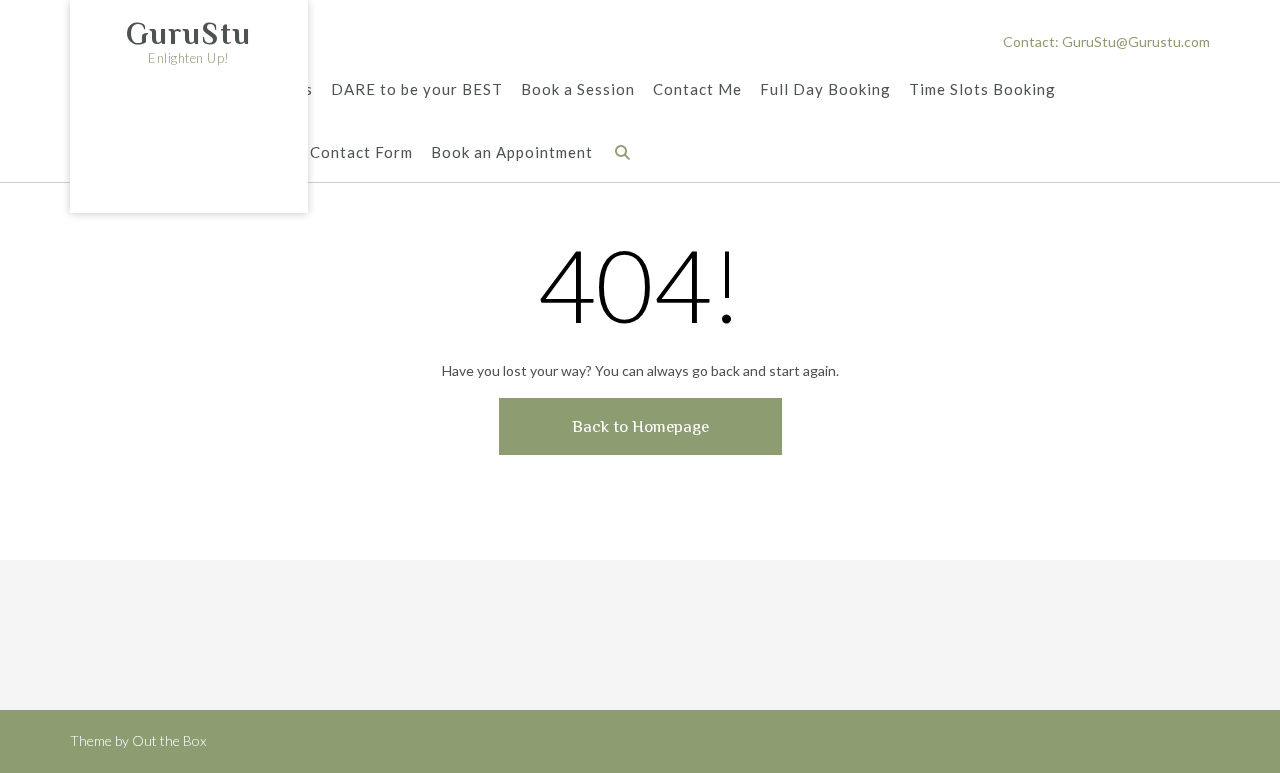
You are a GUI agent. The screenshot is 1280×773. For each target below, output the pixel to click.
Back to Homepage (640, 426)
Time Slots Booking (982, 89)
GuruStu (189, 34)
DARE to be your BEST (417, 89)
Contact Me (697, 89)
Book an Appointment (512, 152)
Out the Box (169, 740)
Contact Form (361, 152)
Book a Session (578, 89)
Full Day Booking (825, 89)
